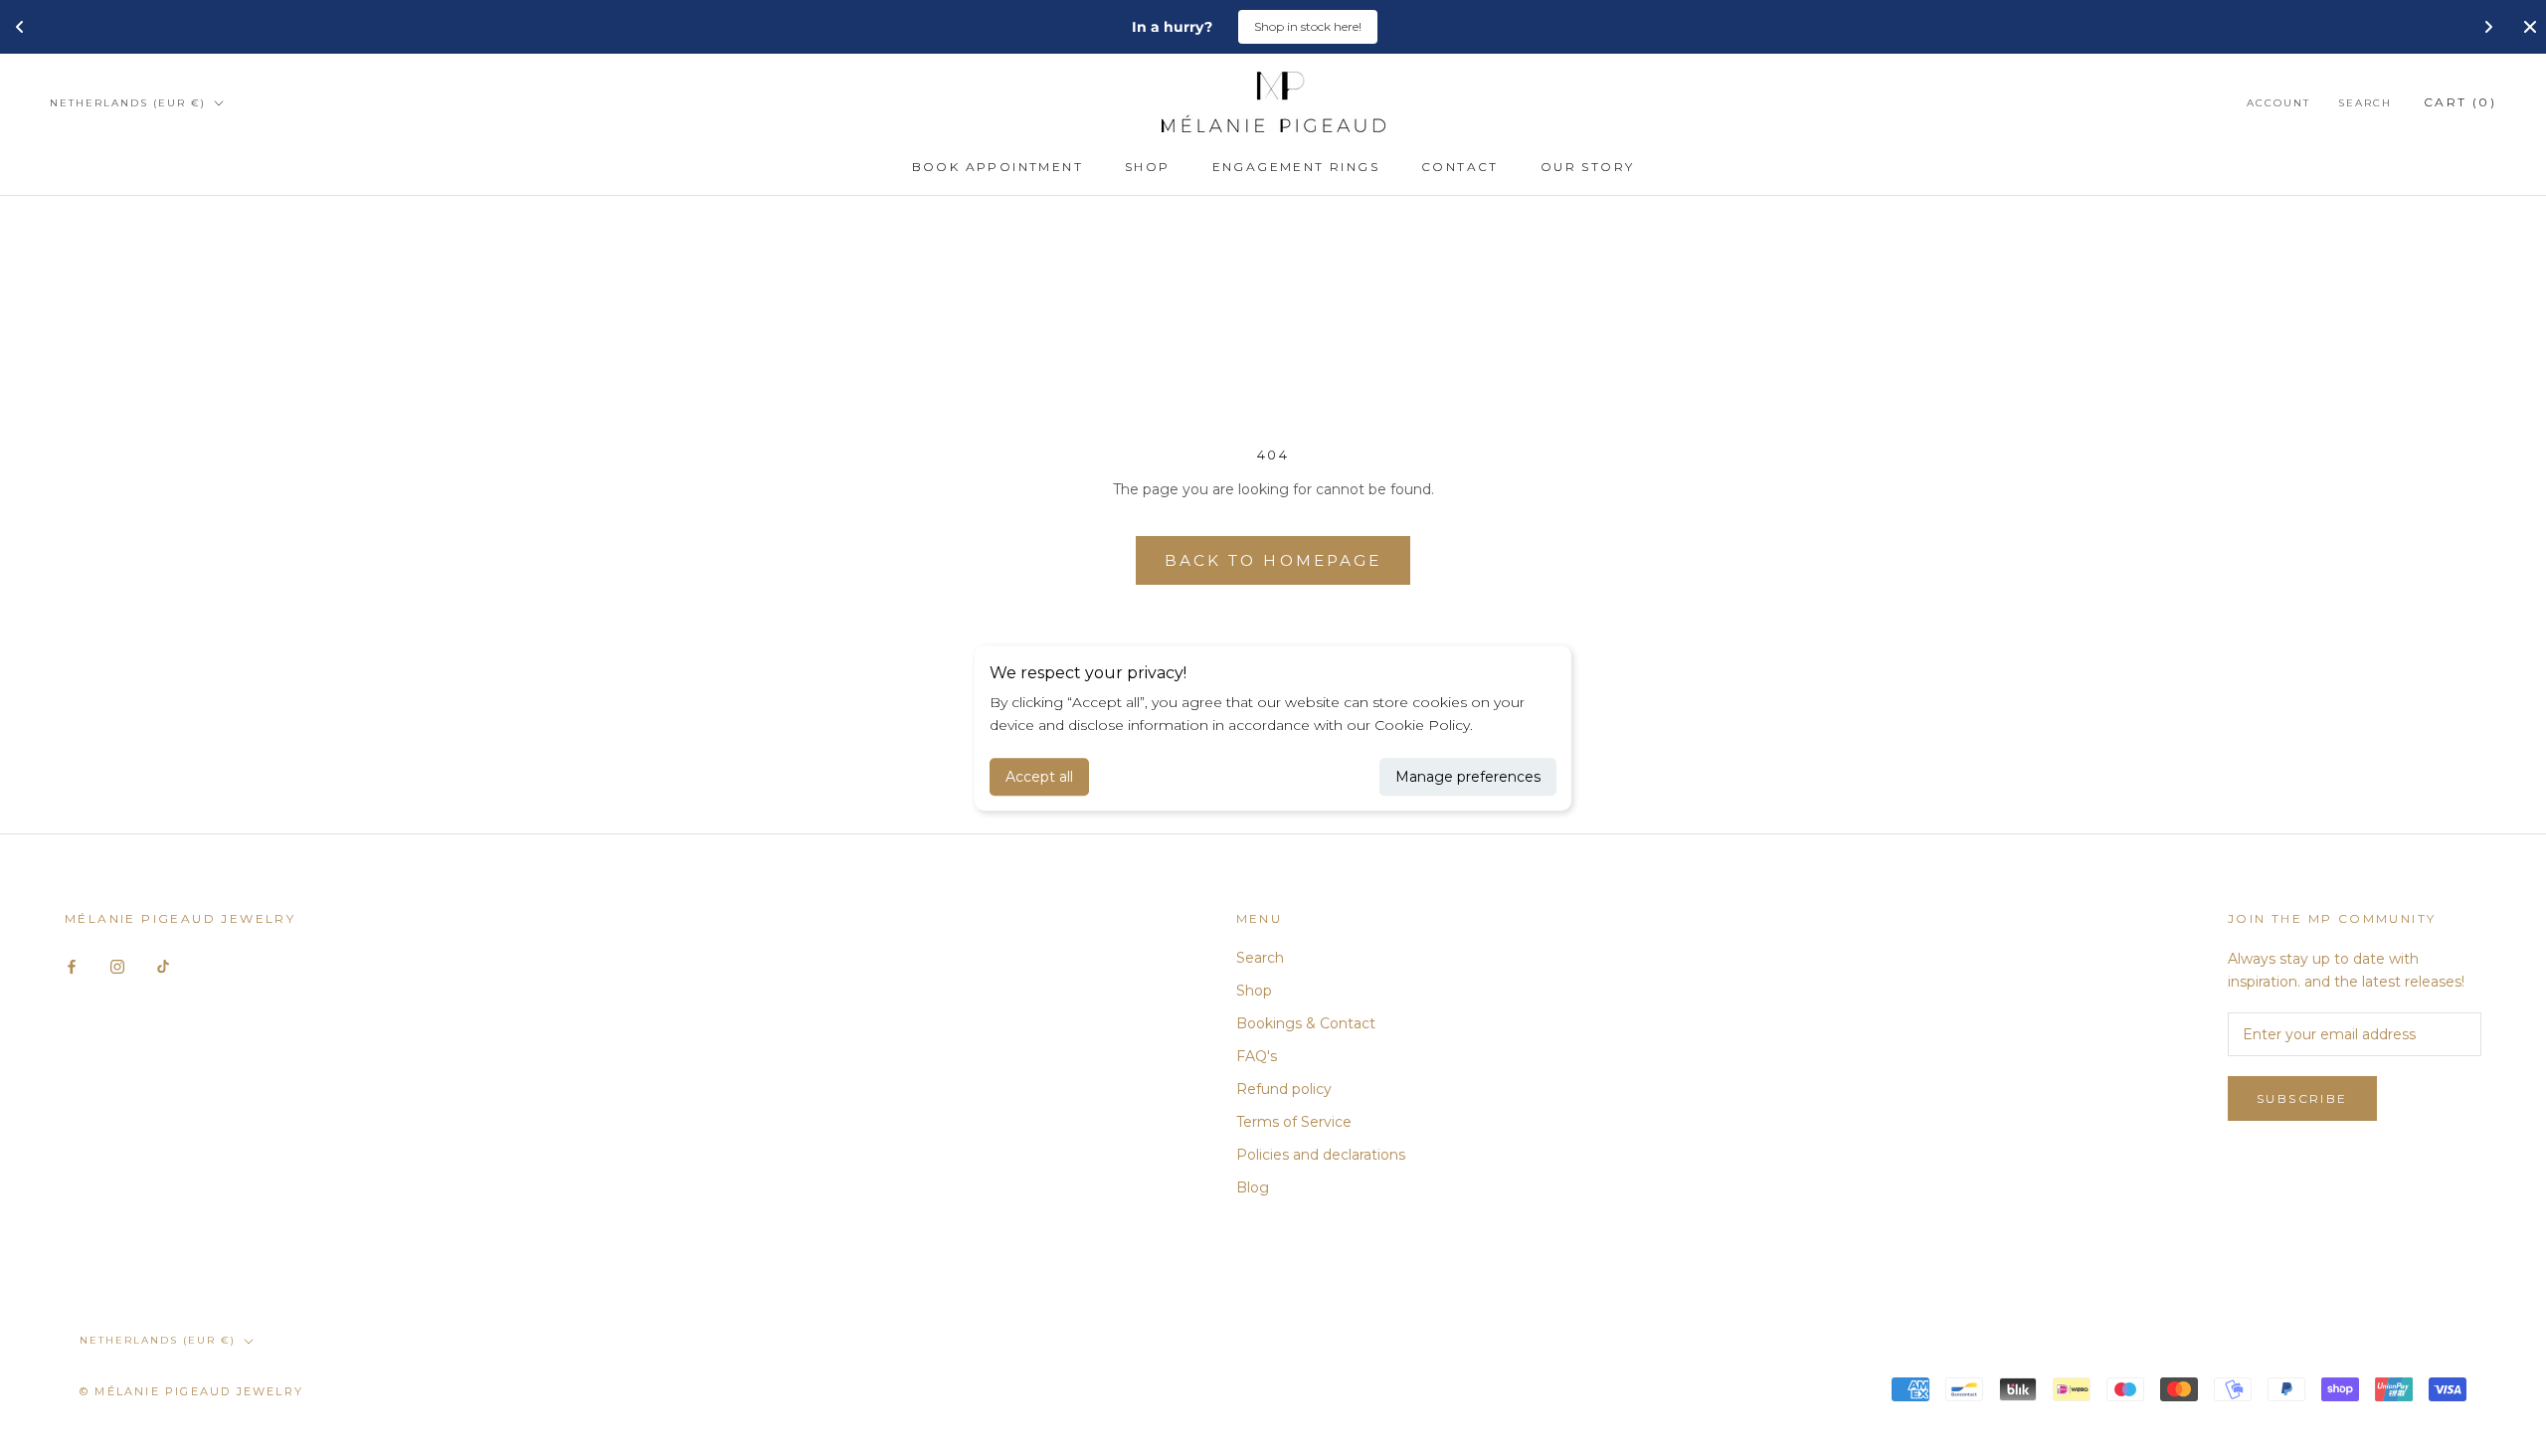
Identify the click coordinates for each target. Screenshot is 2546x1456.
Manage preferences (1468, 777)
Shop (1148, 167)
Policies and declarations (1321, 1155)
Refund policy (1284, 1089)
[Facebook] (72, 965)
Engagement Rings (1296, 167)
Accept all (1039, 777)
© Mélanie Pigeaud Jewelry (191, 1391)
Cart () (2460, 102)
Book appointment (998, 167)
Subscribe (2302, 1098)
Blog (1253, 1187)
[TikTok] (163, 965)
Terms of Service (1294, 1122)
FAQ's (1257, 1056)
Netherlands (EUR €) (128, 103)
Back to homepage (1273, 560)
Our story (1588, 167)
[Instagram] (117, 965)
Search (2365, 103)
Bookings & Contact (1306, 1023)
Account (2278, 103)
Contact (1460, 167)
